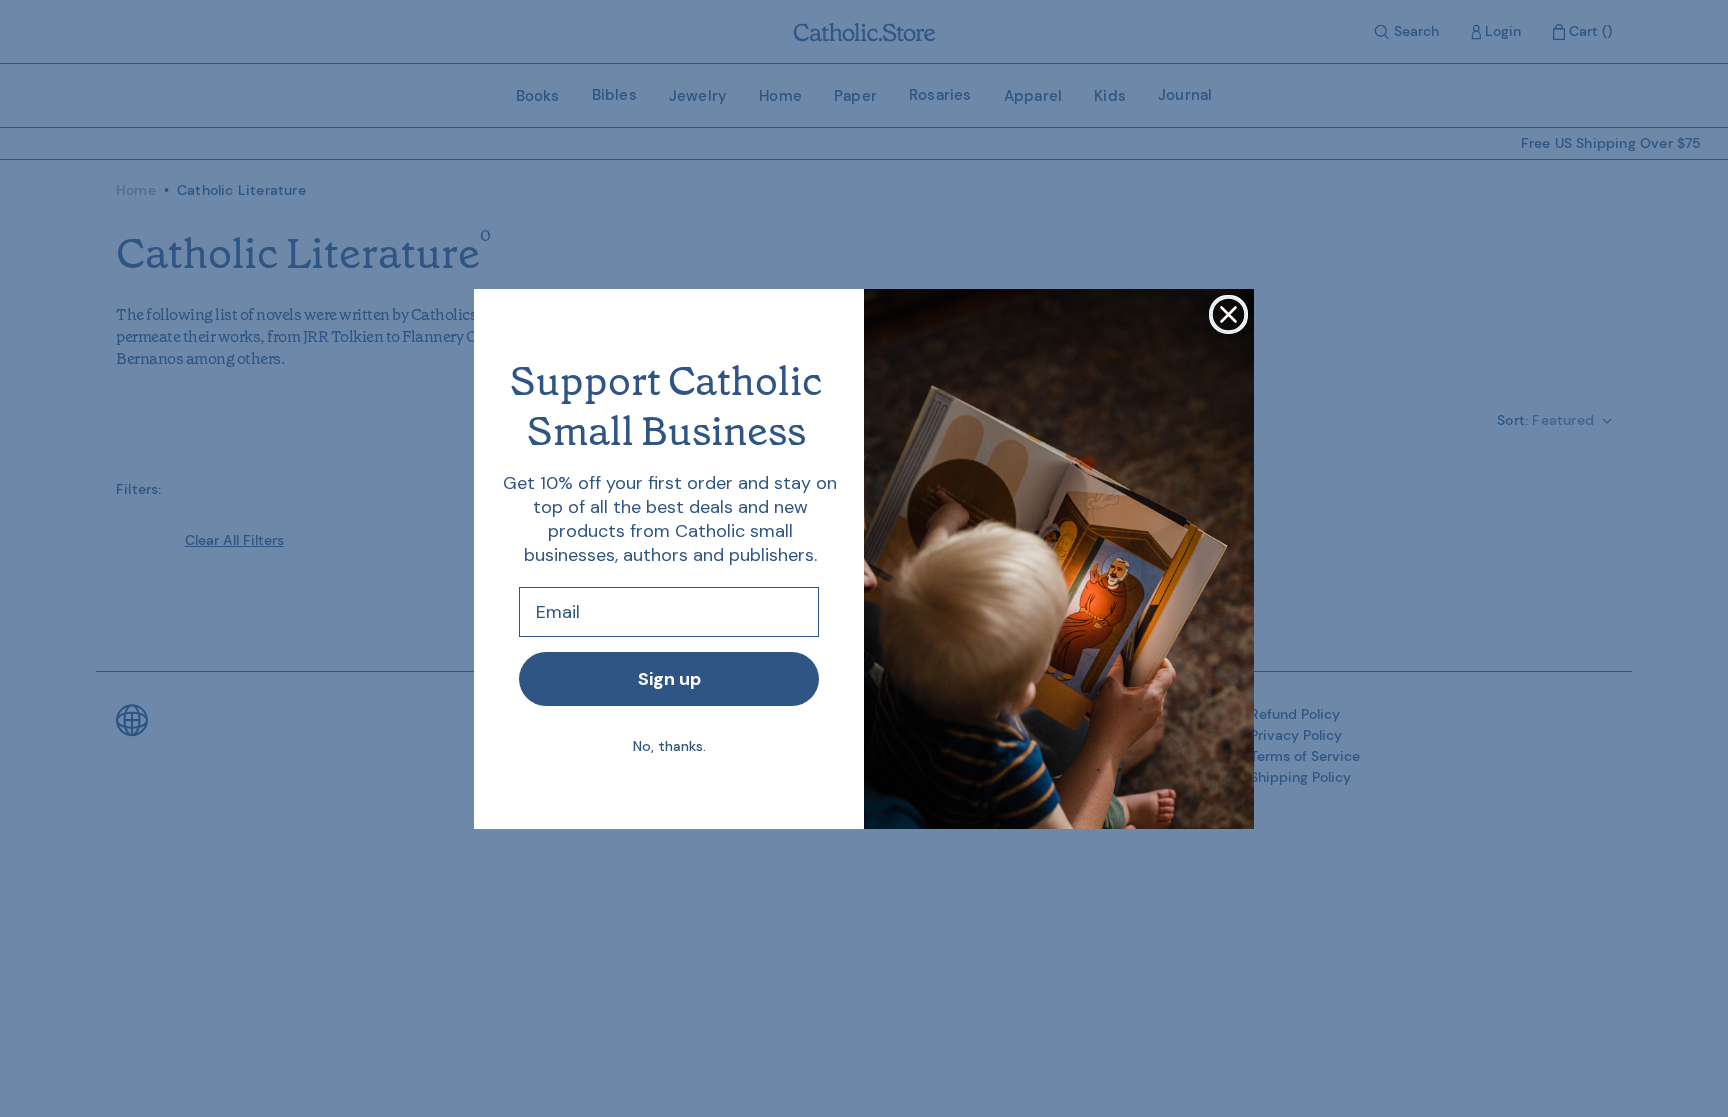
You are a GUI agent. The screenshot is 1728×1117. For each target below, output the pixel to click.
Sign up (669, 679)
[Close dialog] (1228, 314)
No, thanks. (669, 746)
